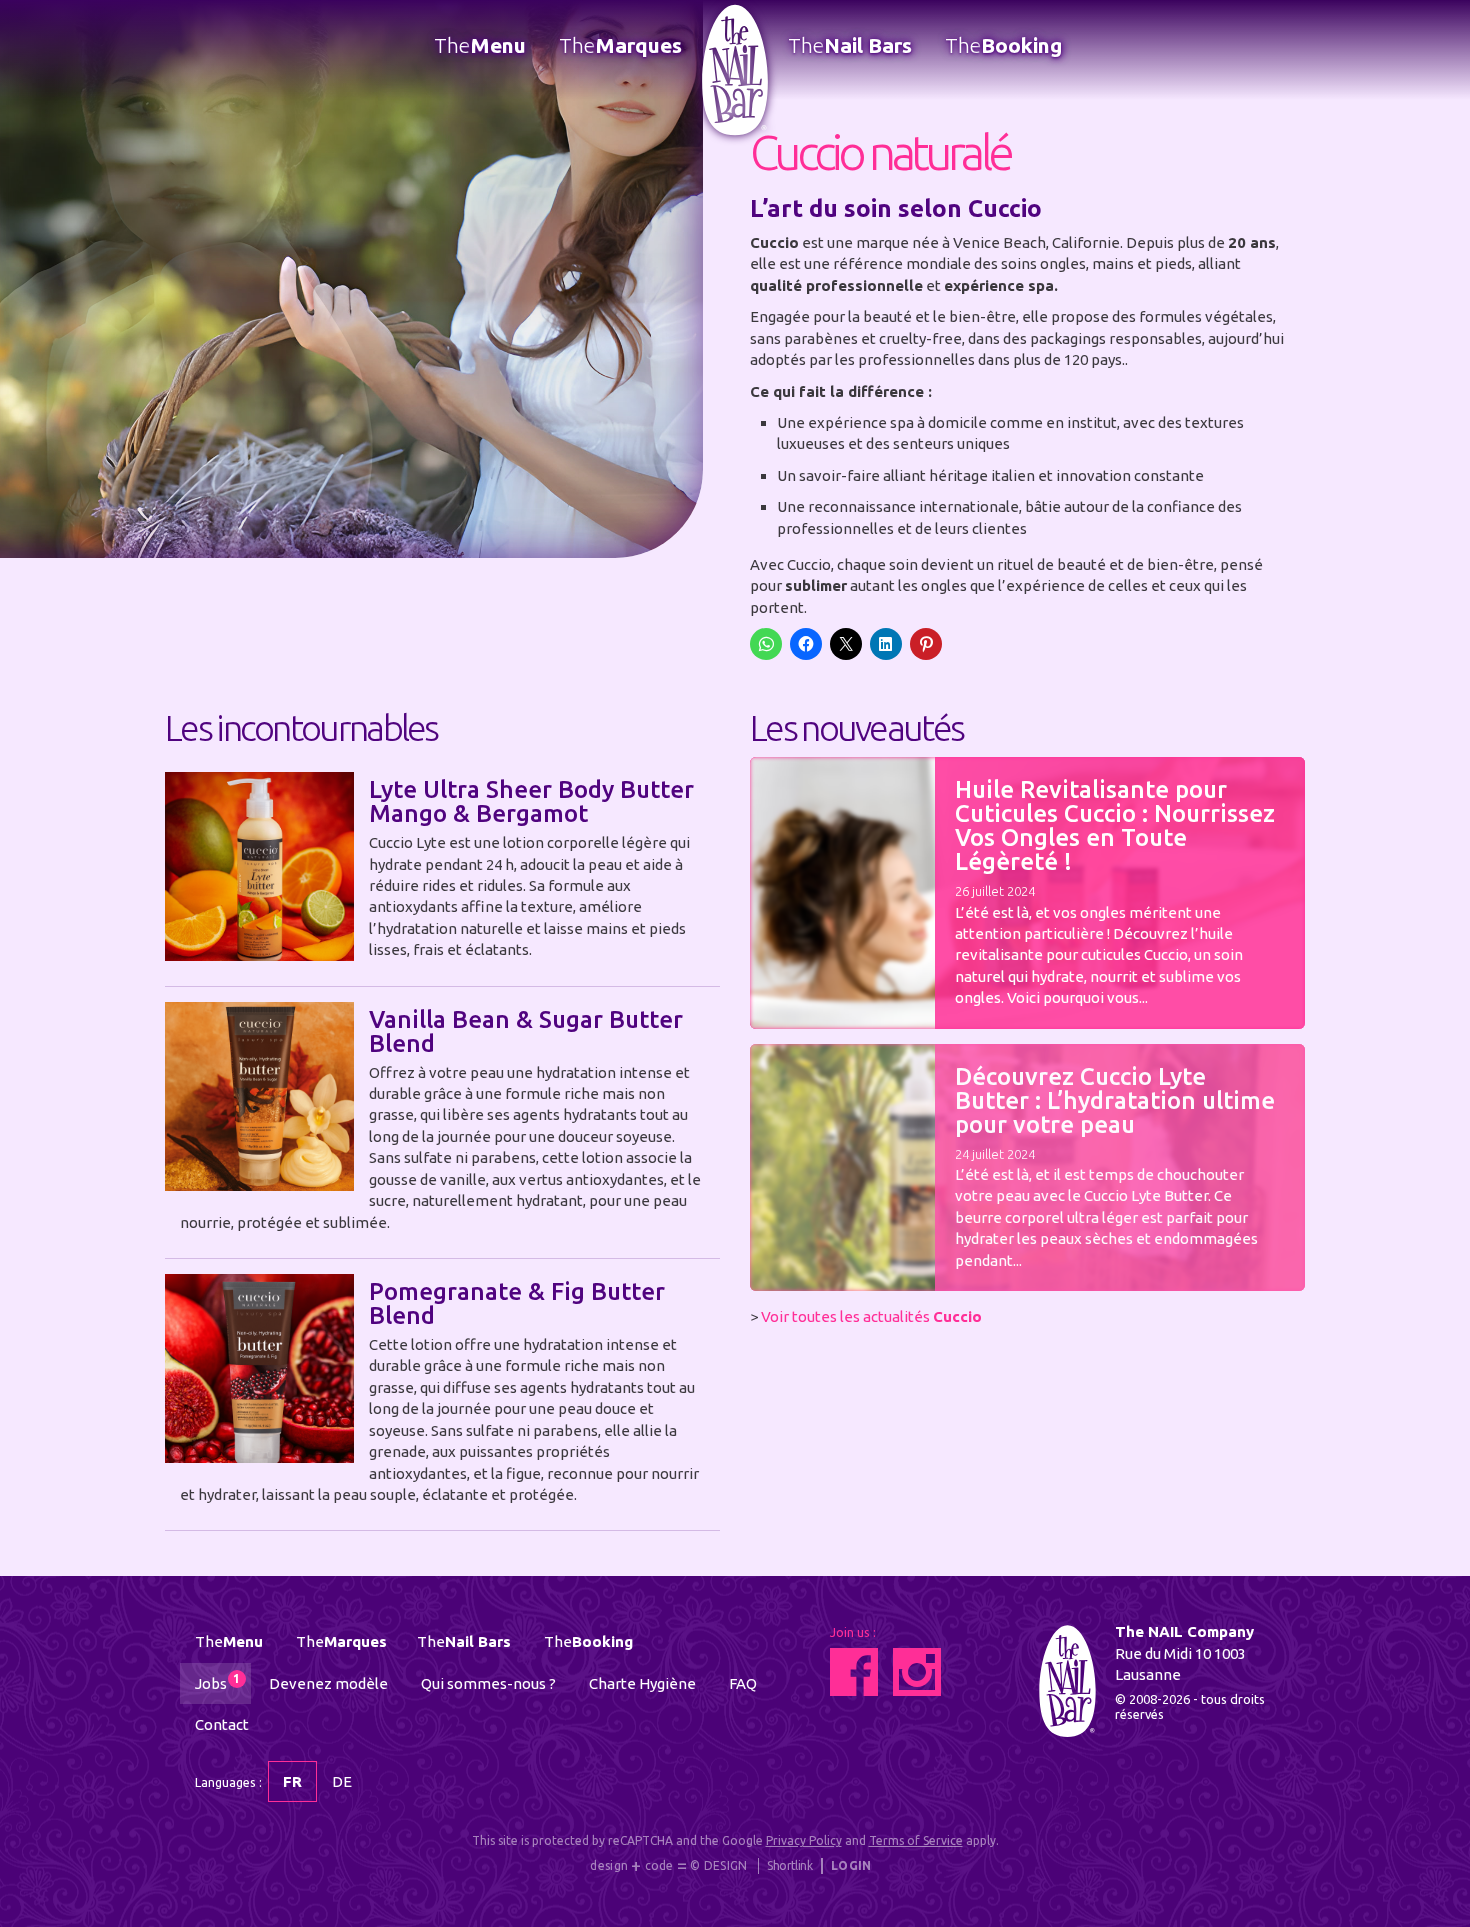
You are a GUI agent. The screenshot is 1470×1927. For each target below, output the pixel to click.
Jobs (217, 1682)
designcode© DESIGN (668, 1866)
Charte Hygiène (642, 1683)
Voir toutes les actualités (871, 1316)
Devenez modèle (328, 1683)
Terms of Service (916, 1840)
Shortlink (789, 1865)
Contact (222, 1724)
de (342, 1781)
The (480, 45)
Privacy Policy (804, 1840)
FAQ (743, 1683)
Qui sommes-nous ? (488, 1683)
